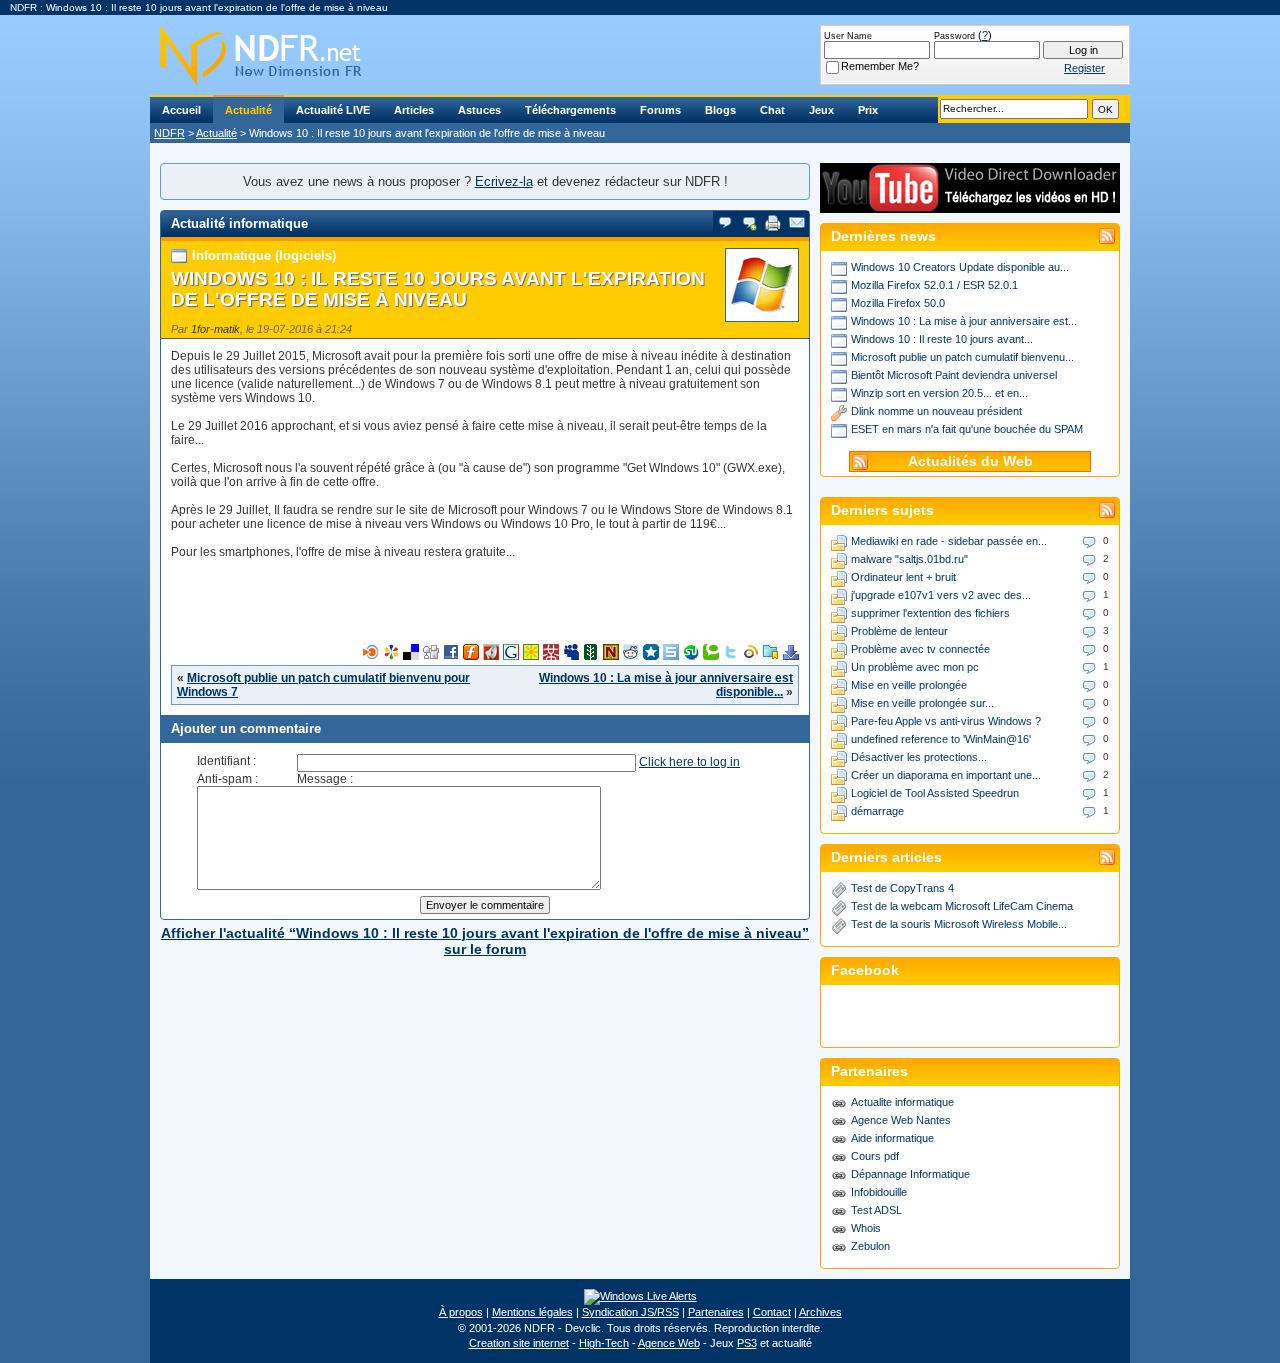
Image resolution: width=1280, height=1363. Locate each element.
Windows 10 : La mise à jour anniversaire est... (964, 321)
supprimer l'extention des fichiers (930, 613)
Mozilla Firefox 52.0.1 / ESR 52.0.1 (934, 285)
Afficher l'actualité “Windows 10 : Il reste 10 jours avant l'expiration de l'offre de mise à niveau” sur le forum (485, 941)
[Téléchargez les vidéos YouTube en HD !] (970, 203)
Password (954, 36)
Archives (820, 1312)
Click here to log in (689, 762)
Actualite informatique (902, 1102)
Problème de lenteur (899, 631)
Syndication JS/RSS (630, 1312)
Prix (868, 110)
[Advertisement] (485, 614)
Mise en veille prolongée (909, 685)
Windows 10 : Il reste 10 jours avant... (942, 339)
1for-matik (215, 329)
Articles (414, 110)
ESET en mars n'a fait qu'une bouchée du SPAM (967, 429)
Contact (772, 1312)
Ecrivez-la (504, 181)
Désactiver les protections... (919, 757)
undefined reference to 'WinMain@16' (941, 739)
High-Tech (604, 1343)
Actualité (248, 110)
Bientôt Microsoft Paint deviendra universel (954, 375)
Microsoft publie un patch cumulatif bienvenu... (962, 357)
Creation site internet (519, 1343)
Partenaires (716, 1312)
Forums (660, 110)
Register (1084, 68)
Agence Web (669, 1343)
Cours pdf (875, 1156)
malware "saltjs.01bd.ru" (909, 559)
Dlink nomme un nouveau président (936, 411)
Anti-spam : (227, 779)
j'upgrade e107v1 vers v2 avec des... (941, 595)
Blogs (720, 110)
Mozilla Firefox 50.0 (898, 303)
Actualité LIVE (333, 110)
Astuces (479, 110)
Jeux (821, 110)
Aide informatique (892, 1138)
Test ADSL (876, 1210)
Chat (772, 110)
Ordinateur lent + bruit (903, 577)
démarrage (877, 811)
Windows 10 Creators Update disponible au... (960, 267)
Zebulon (870, 1246)
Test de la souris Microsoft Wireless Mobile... (959, 924)
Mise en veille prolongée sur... (922, 703)
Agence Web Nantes (901, 1120)
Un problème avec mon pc (915, 667)
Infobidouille (879, 1192)
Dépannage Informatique (910, 1174)
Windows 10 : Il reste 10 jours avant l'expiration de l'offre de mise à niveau (438, 289)
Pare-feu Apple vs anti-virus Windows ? (946, 721)
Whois (866, 1228)
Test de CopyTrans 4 (902, 888)
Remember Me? (880, 66)
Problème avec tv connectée (920, 649)
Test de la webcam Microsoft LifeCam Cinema (962, 906)
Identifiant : (226, 761)
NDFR (169, 133)
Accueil (181, 110)
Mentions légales (532, 1312)
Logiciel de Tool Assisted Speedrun (935, 793)
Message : (325, 779)
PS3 (747, 1343)
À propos (461, 1312)
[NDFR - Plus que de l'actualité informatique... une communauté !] (640, 55)
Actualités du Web (970, 461)
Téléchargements (570, 110)
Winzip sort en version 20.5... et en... (939, 393)
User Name (848, 36)
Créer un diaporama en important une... (946, 775)
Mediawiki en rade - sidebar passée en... (949, 541)
